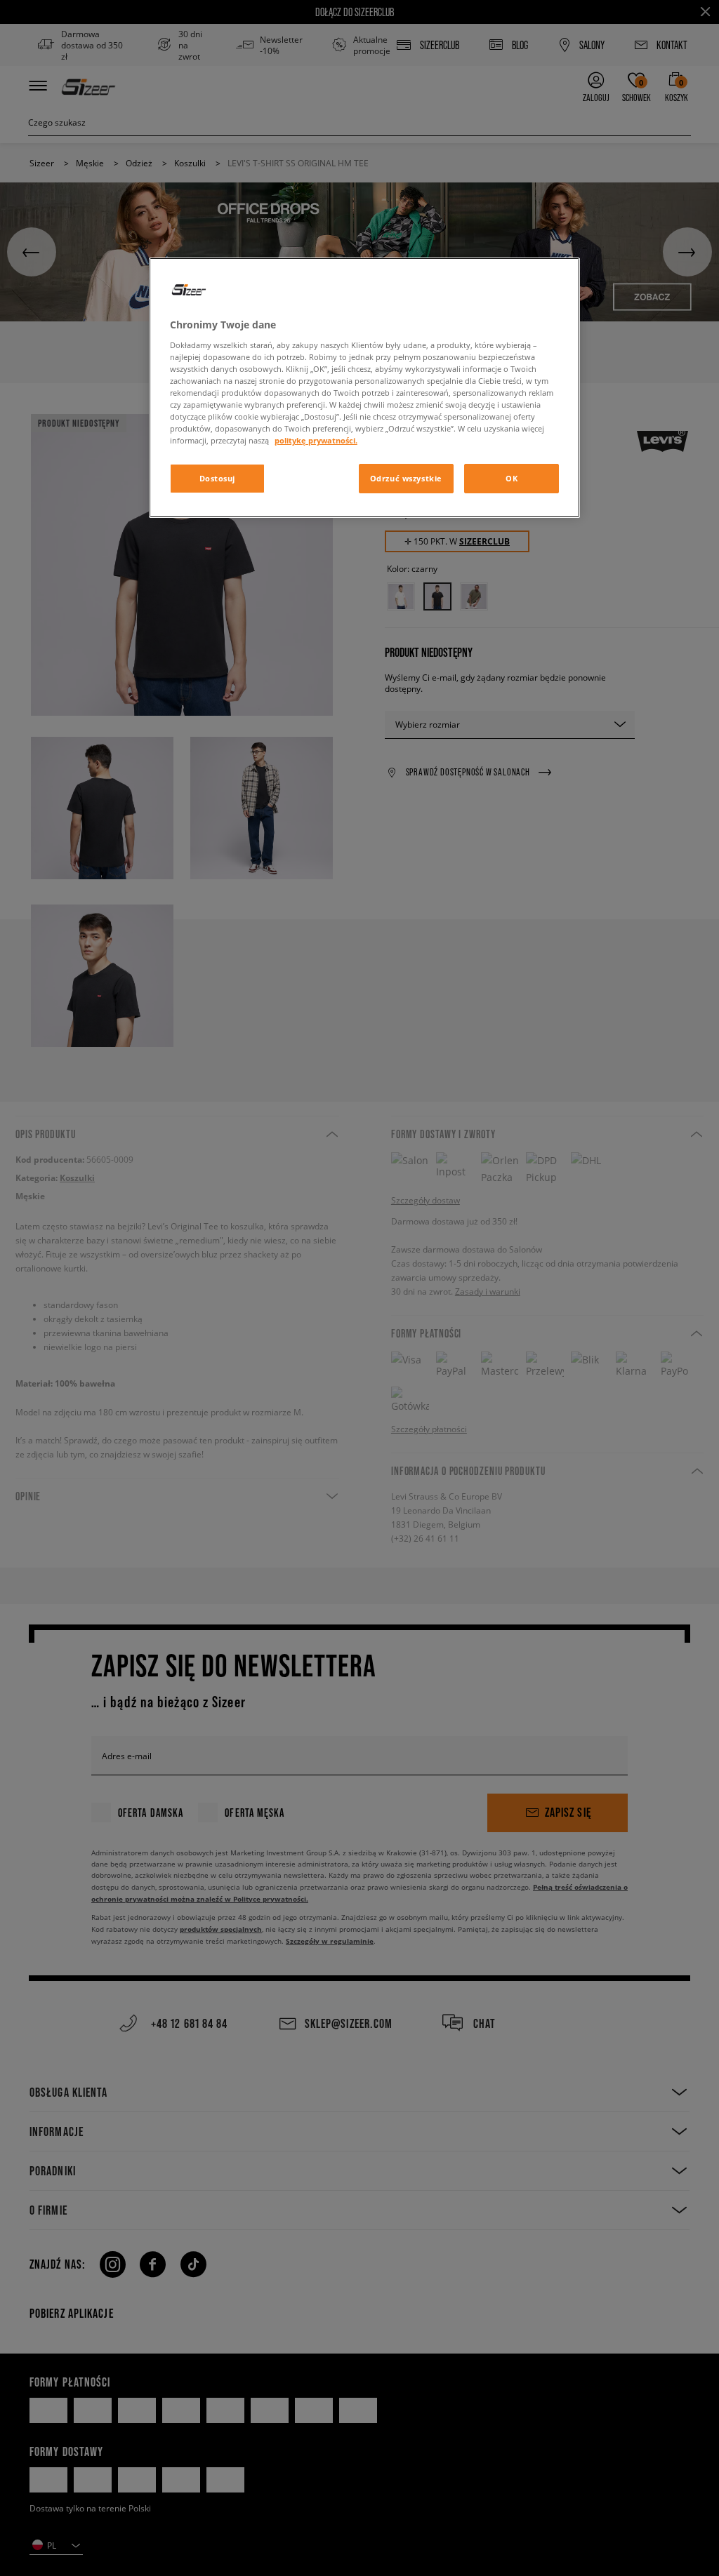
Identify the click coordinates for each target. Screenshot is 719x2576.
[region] (364, 388)
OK (512, 478)
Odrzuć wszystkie (406, 478)
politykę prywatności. (316, 440)
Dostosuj (218, 478)
